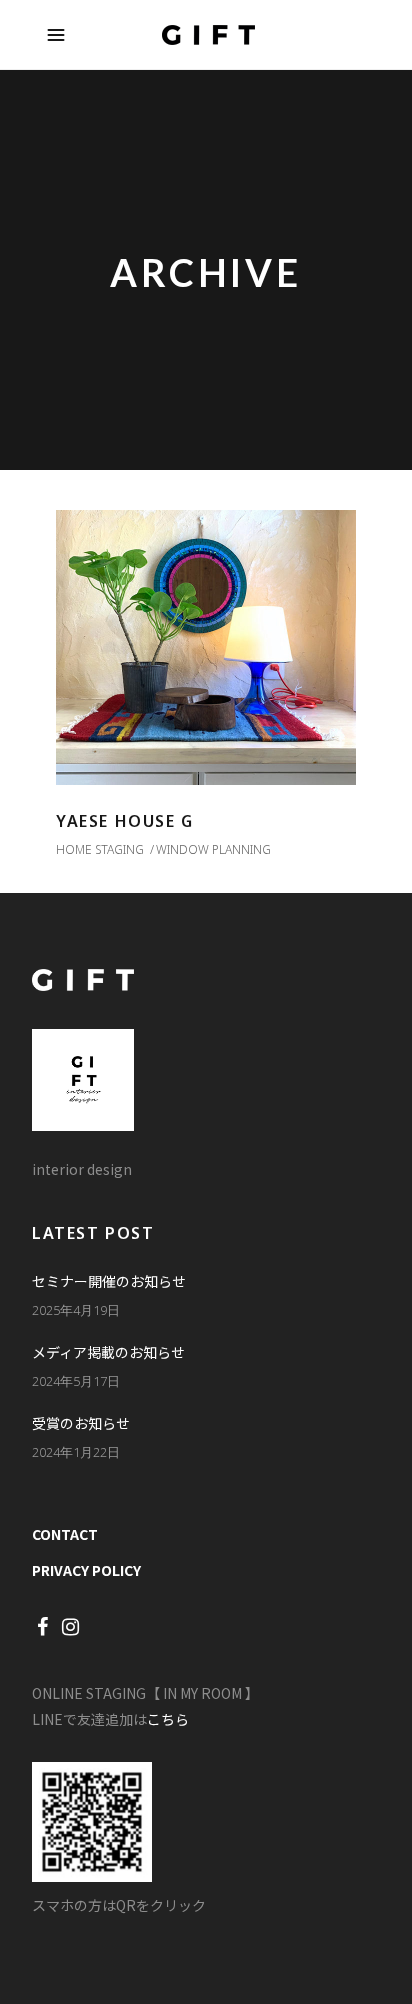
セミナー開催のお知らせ (109, 1281)
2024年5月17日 (76, 1381)
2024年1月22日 (76, 1452)
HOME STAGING (100, 849)
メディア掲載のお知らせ (108, 1352)
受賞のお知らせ (81, 1423)
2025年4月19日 (76, 1310)
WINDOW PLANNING (213, 849)
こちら (168, 1719)
